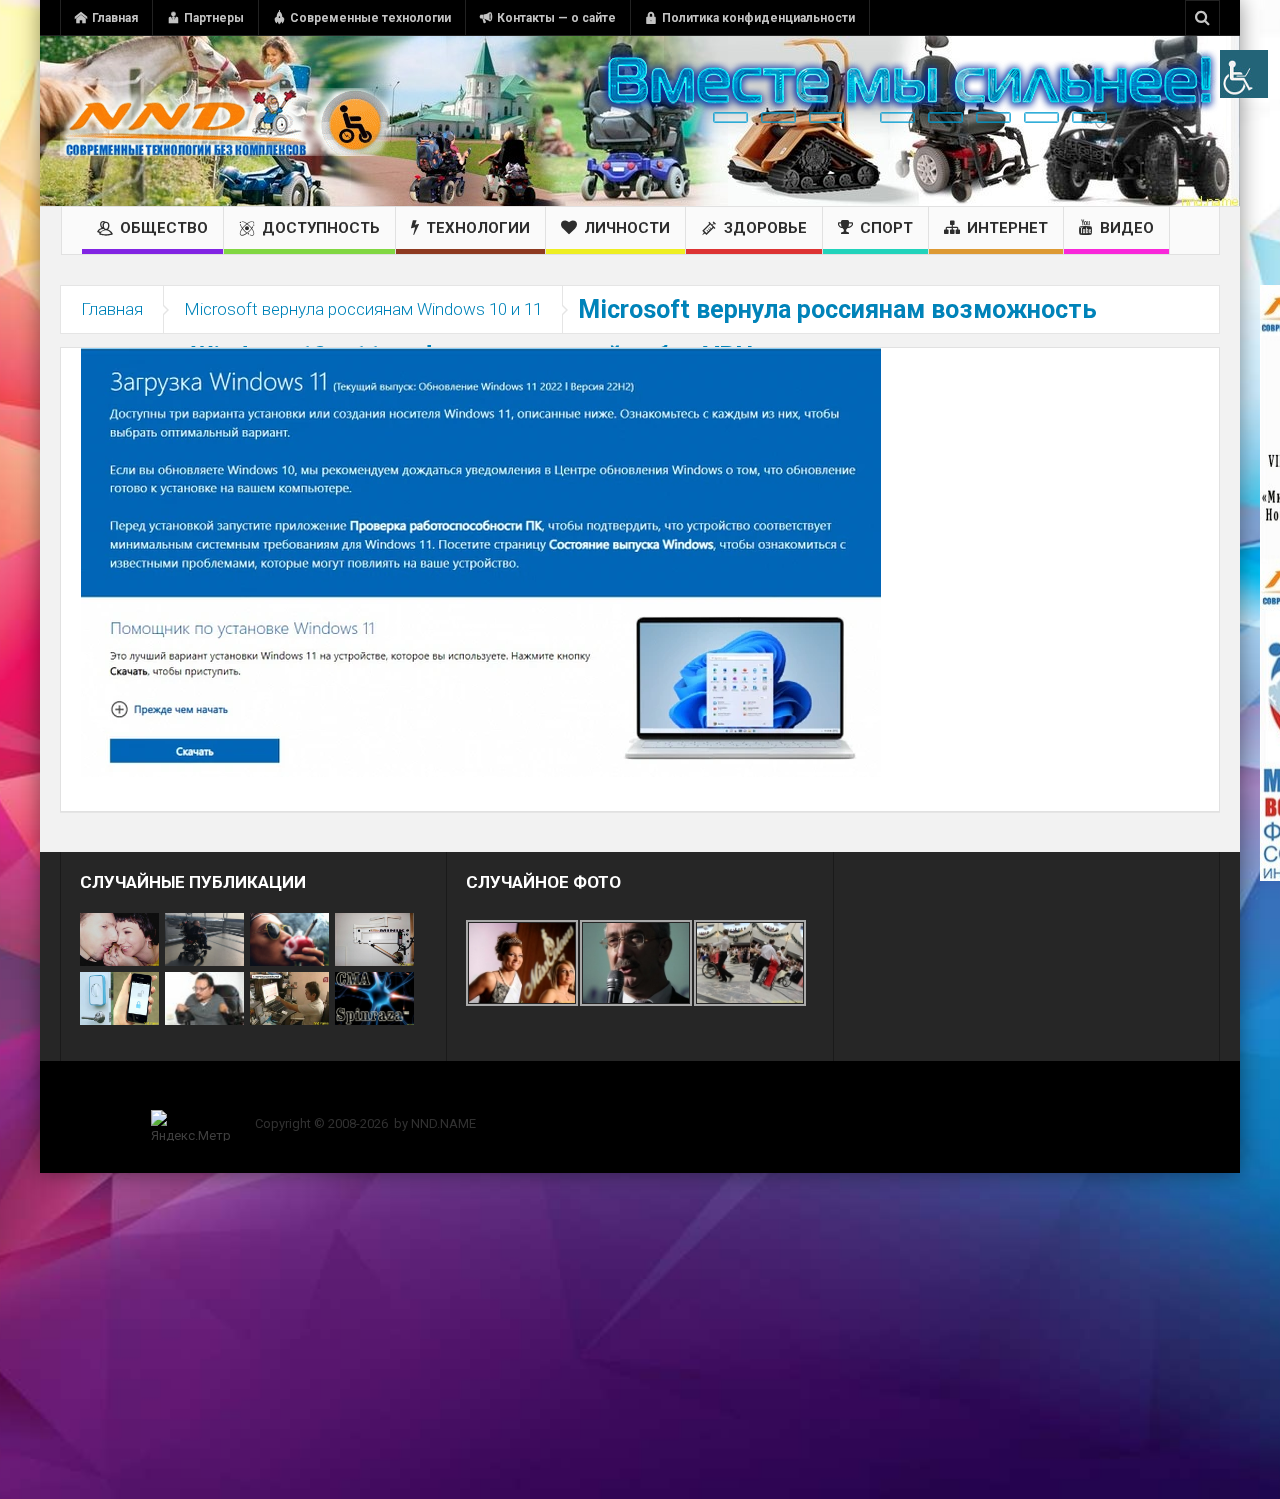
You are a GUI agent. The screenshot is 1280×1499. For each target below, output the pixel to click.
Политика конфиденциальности (758, 18)
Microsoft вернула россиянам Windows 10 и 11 (363, 309)
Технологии (478, 228)
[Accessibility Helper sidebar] (1244, 74)
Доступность (321, 228)
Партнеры (214, 18)
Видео (1127, 228)
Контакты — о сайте (556, 18)
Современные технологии (370, 18)
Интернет (1007, 228)
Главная (115, 18)
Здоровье (765, 228)
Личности (627, 228)
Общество (164, 228)
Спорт (886, 228)
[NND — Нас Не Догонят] (225, 121)
